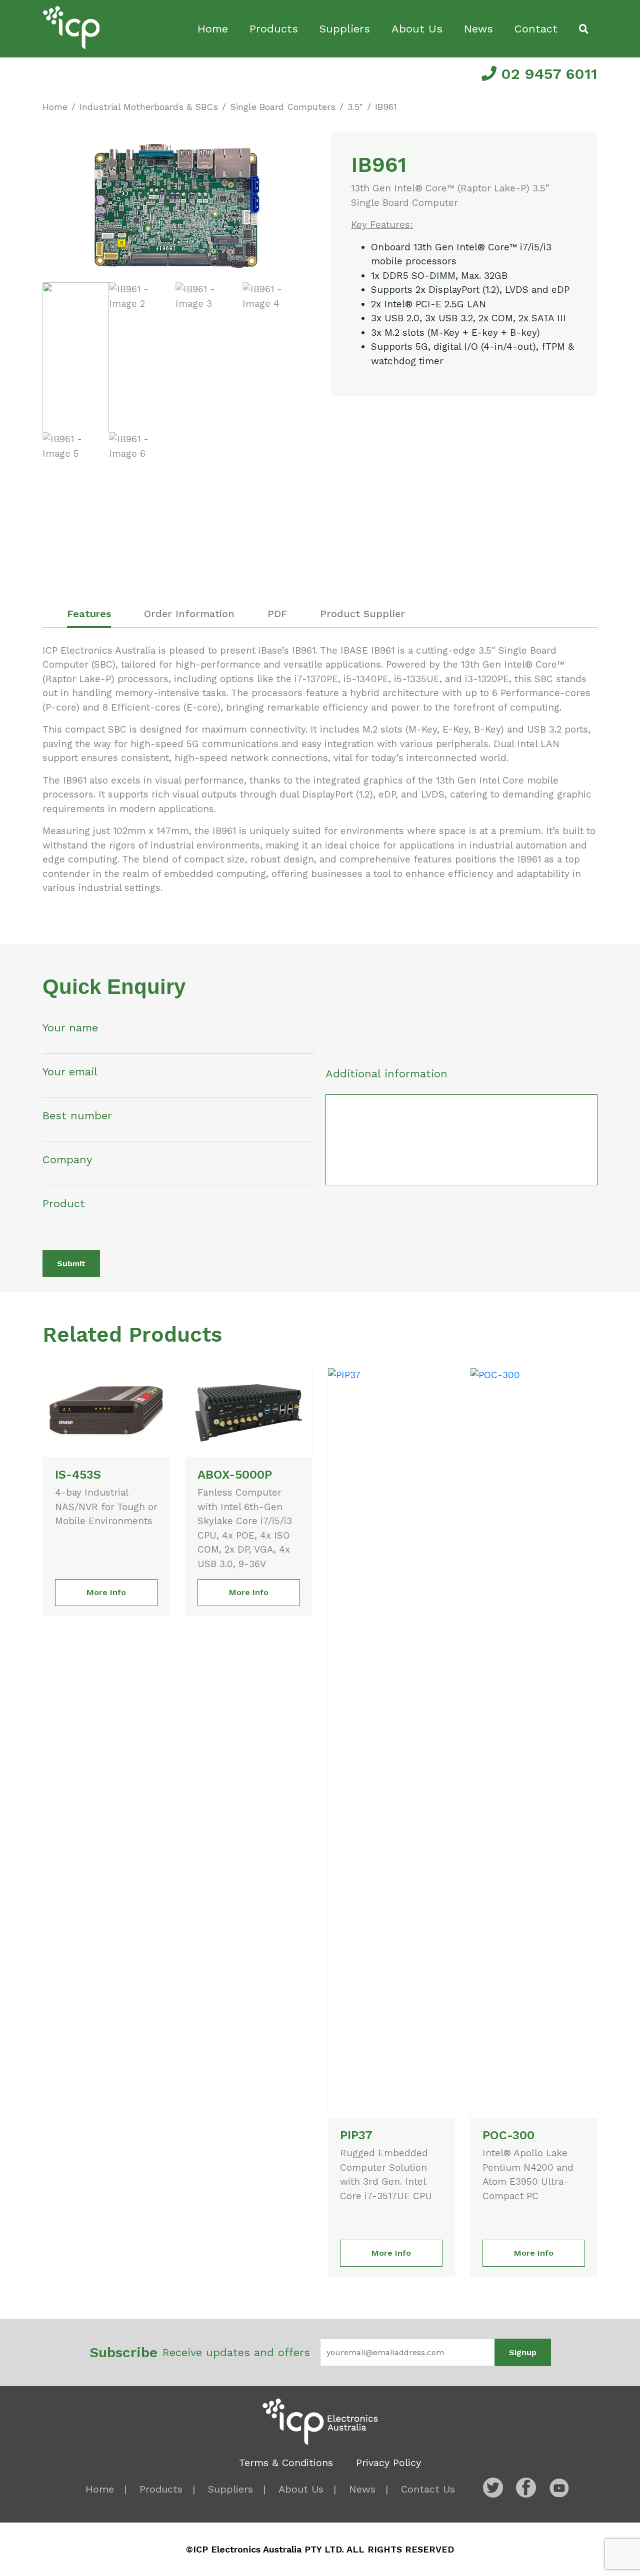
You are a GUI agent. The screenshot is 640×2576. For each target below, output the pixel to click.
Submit (71, 1264)
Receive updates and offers (200, 2352)
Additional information (386, 1074)
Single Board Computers (283, 107)
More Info (106, 1592)
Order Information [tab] (189, 614)
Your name (70, 1028)
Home (213, 29)
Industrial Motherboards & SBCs (149, 107)
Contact (536, 29)
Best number (77, 1116)
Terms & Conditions (286, 2463)
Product (64, 1204)
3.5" (355, 107)
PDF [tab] (277, 614)
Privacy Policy (388, 2463)
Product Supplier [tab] (362, 614)
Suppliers (344, 29)
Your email (70, 1072)
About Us (417, 29)
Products (274, 29)
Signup (523, 2352)
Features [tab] (89, 614)
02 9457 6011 (547, 74)
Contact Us (428, 2489)
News (478, 29)
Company (67, 1160)
